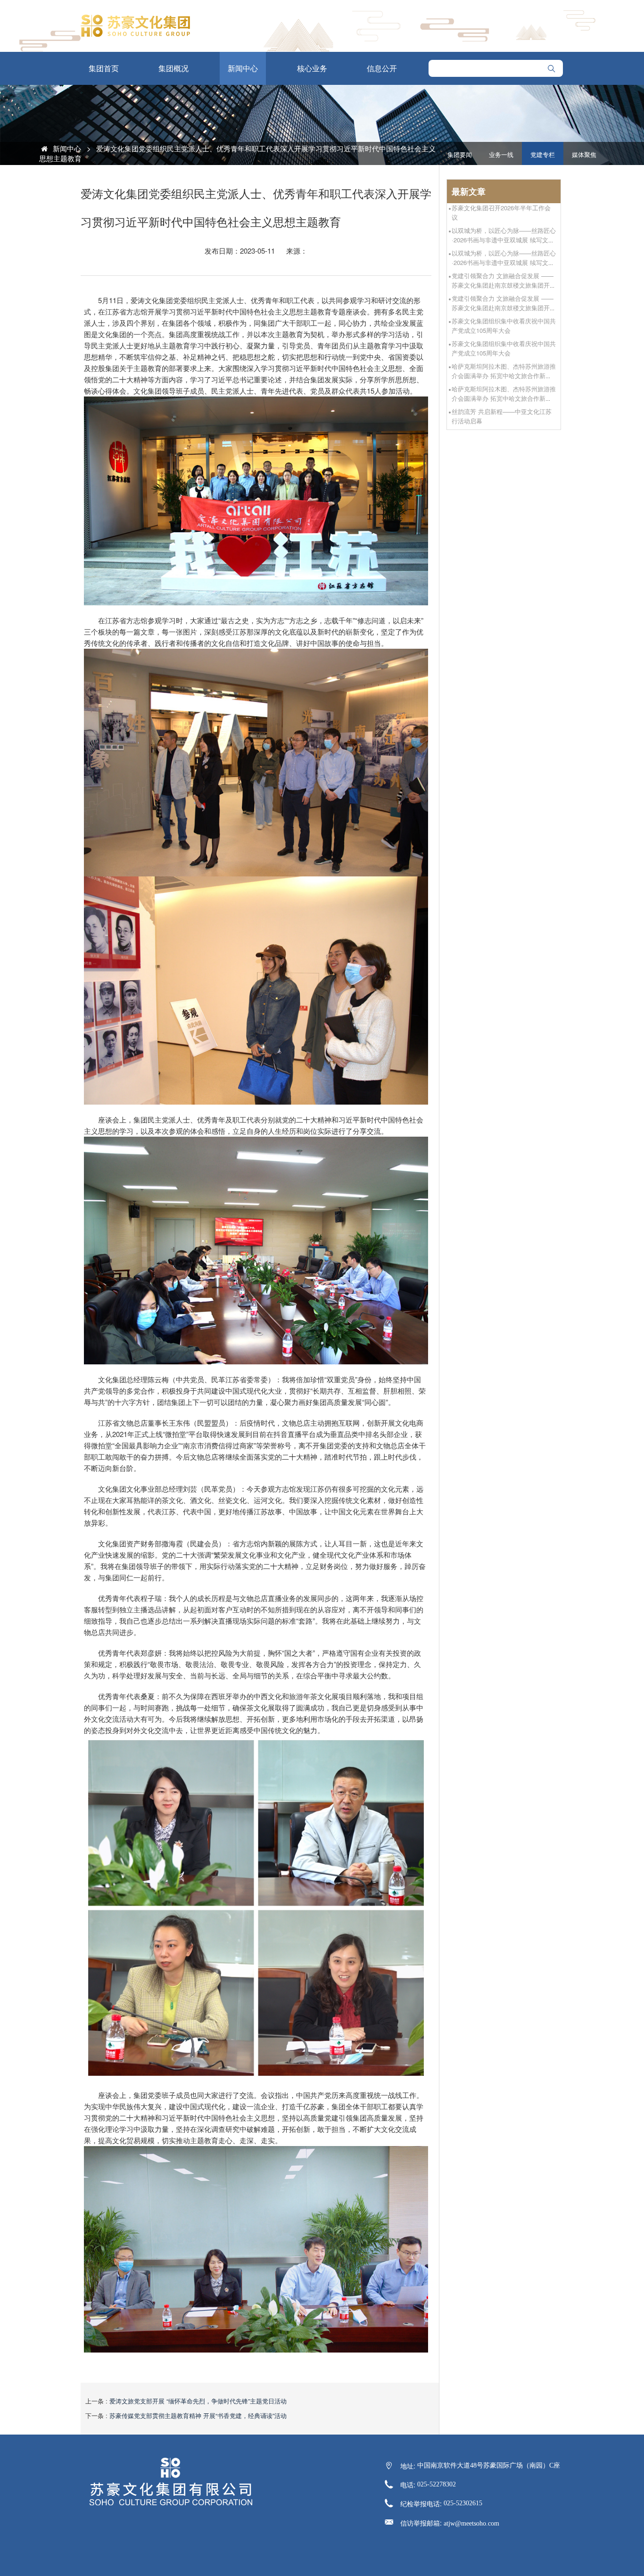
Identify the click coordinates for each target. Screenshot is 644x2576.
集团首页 (104, 68)
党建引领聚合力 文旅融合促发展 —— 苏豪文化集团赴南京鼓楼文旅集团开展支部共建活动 (504, 285)
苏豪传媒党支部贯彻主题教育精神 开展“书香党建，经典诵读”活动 (198, 2415)
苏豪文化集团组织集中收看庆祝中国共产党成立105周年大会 (504, 326)
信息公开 (382, 68)
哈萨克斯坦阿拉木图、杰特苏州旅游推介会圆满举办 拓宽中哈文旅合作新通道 (504, 376)
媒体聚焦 (584, 155)
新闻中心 (243, 68)
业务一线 (501, 155)
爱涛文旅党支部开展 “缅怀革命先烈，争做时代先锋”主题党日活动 (198, 2401)
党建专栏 (543, 155)
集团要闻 (460, 155)
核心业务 (312, 68)
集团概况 (173, 68)
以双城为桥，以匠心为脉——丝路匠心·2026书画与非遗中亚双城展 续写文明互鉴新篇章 (504, 240)
